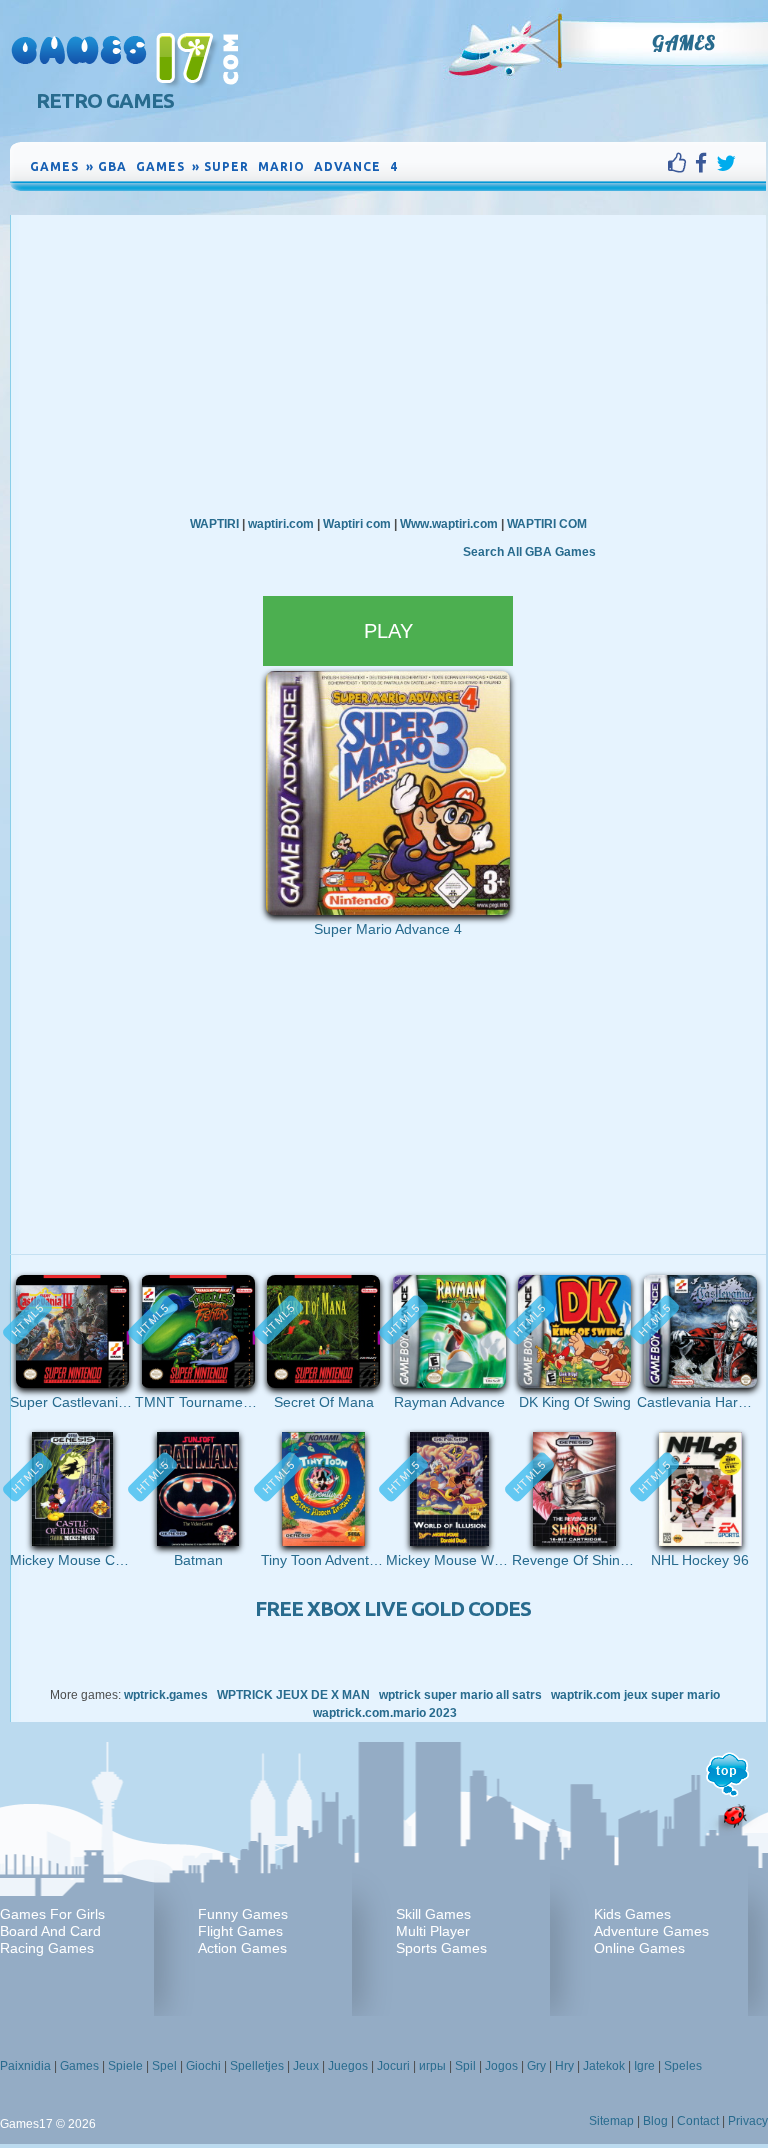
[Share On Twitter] (726, 163)
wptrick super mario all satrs (460, 1695)
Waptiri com (357, 524)
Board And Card (50, 1931)
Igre (644, 2066)
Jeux (306, 2066)
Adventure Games (651, 1931)
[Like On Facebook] (681, 163)
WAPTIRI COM (547, 524)
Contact (698, 2121)
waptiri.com (281, 524)
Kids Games (632, 1914)
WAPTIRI (214, 524)
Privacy (748, 2121)
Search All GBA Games (529, 552)
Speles (683, 2066)
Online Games (639, 1948)
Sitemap (611, 2121)
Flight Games (240, 1931)
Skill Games (433, 1914)
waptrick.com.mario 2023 (385, 1713)
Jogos (501, 2066)
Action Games (242, 1948)
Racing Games (47, 1948)
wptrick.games (166, 1695)
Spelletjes (257, 2066)
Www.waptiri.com (449, 524)
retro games (105, 100)
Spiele (125, 2066)
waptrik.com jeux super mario (635, 1695)
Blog (655, 2121)
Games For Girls (52, 1914)
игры (432, 2066)
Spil (465, 2066)
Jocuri (393, 2066)
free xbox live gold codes (393, 1608)
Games (684, 43)
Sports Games (441, 1948)
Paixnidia (25, 2066)
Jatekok (604, 2066)
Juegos (348, 2066)
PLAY (388, 631)
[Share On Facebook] (705, 163)
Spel (164, 2066)
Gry (536, 2066)
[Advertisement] (388, 365)
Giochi (203, 2066)
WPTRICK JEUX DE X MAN (293, 1695)
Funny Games (243, 1914)
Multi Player (433, 1931)
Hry (564, 2066)
